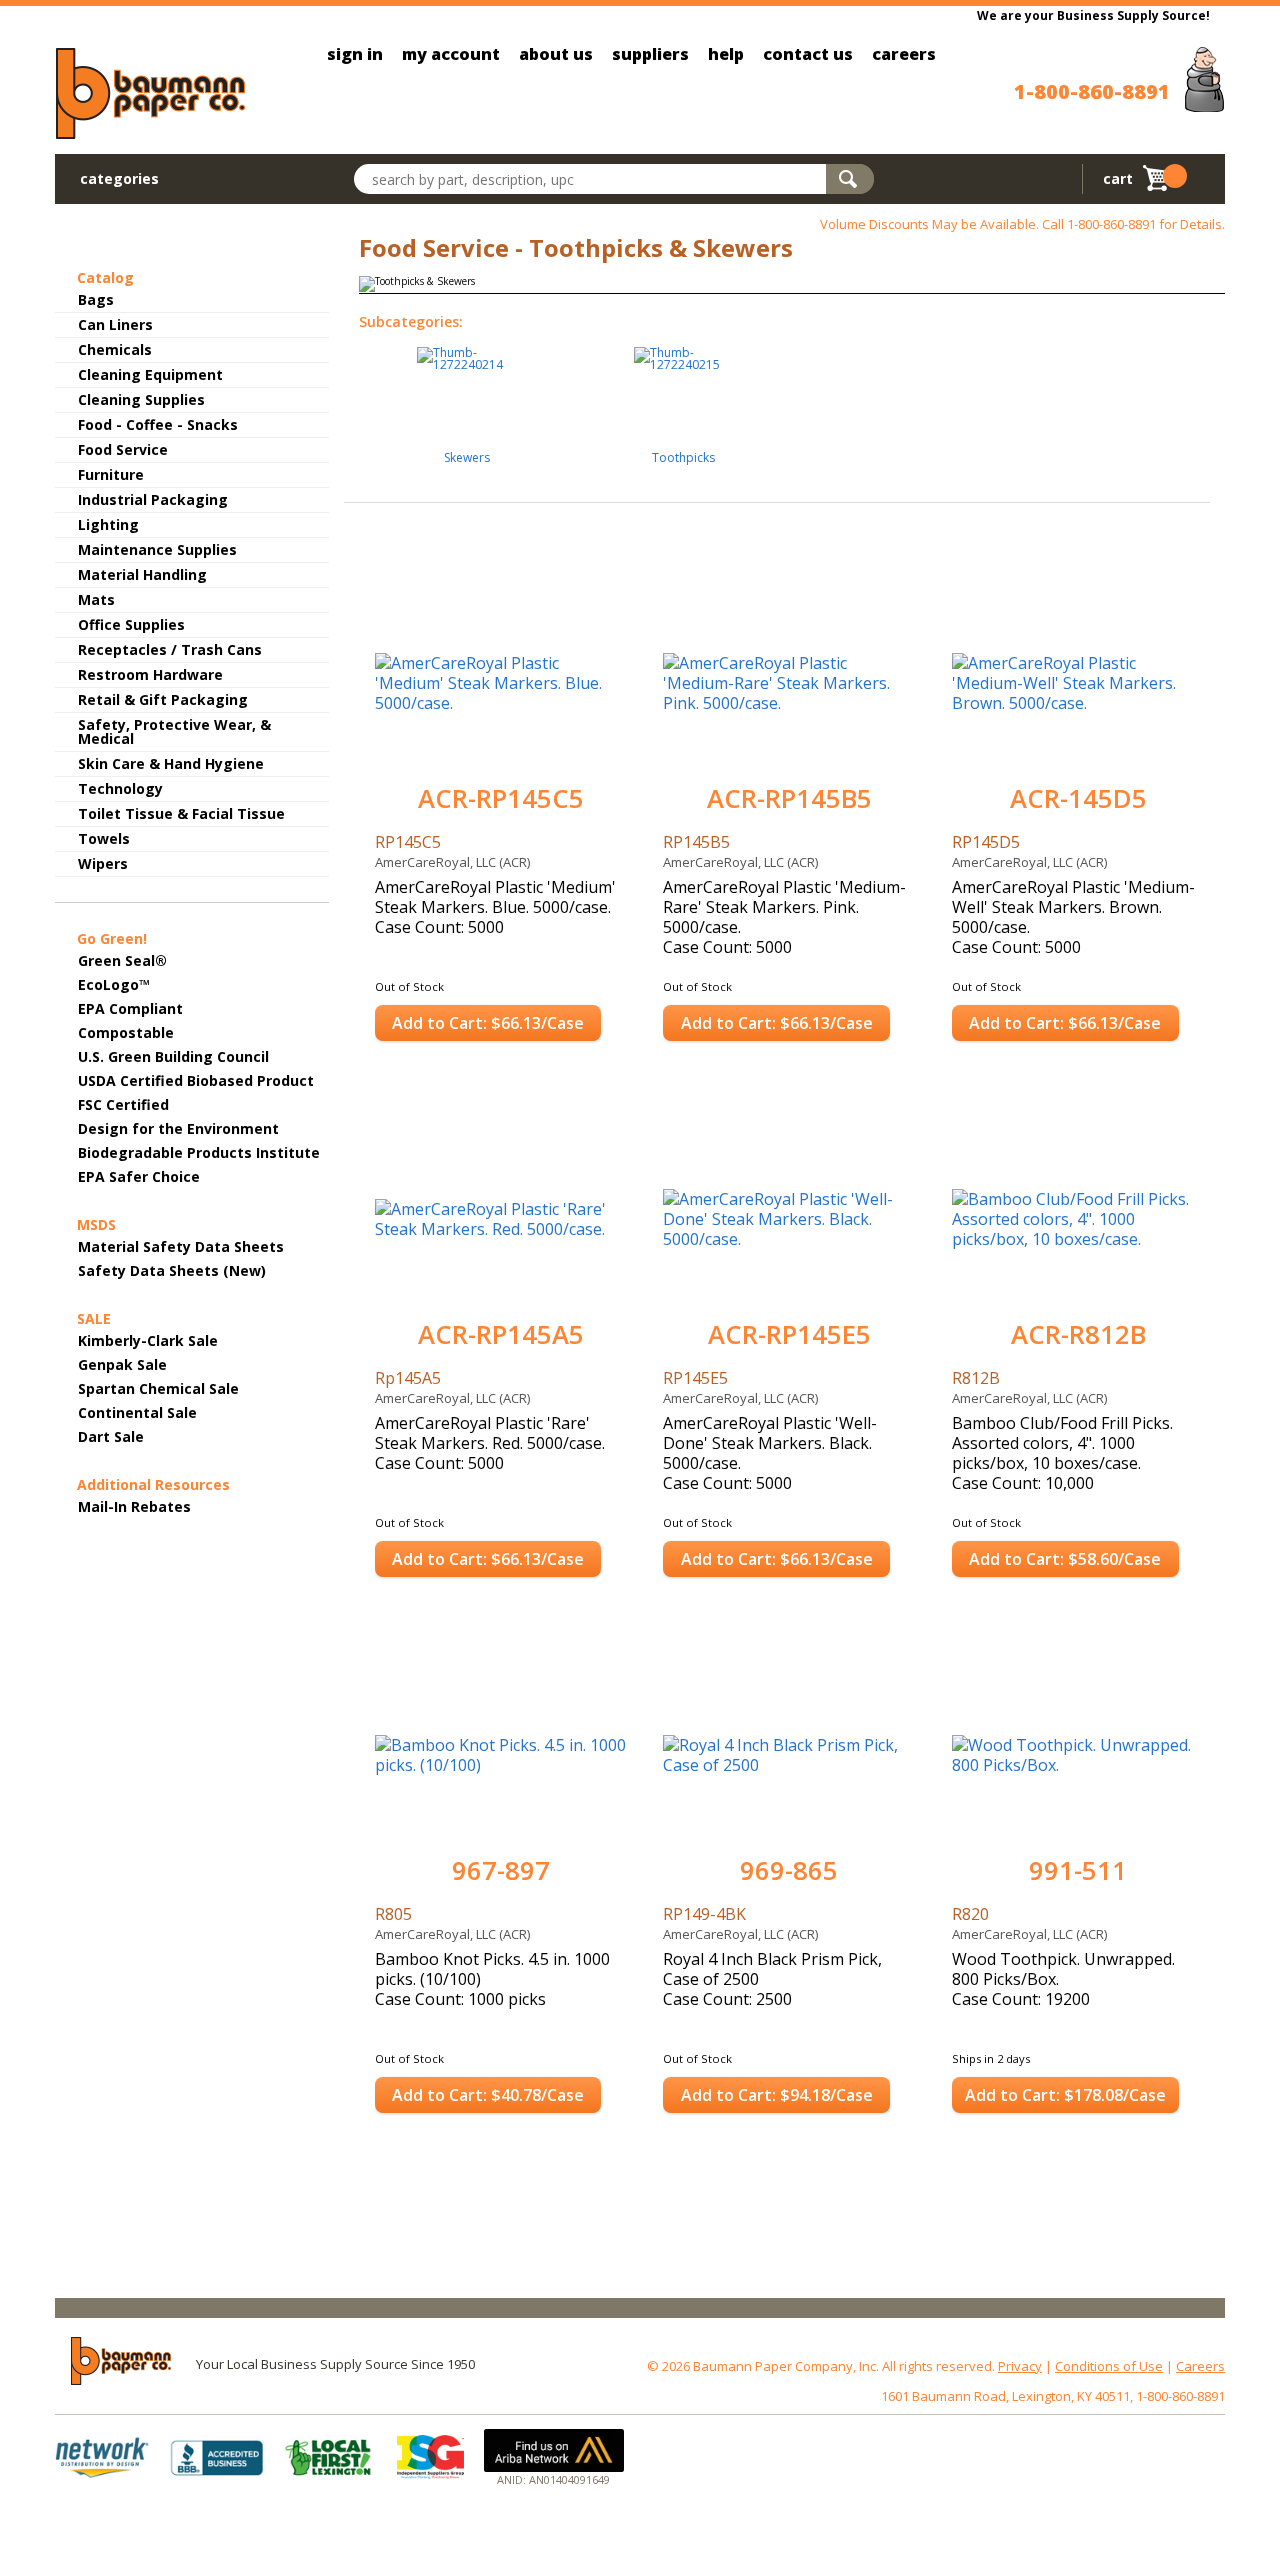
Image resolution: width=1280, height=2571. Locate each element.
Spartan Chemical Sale (158, 1388)
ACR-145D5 (1078, 798)
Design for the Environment (178, 1128)
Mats (96, 599)
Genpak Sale (122, 1364)
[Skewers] (467, 351)
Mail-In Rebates (134, 1506)
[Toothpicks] (684, 351)
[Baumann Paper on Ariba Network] (554, 2450)
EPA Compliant (130, 1008)
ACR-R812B (1078, 1334)
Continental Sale (137, 1412)
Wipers (103, 863)
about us (556, 54)
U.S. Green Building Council (173, 1056)
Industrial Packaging (153, 499)
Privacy (1020, 2366)
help (726, 54)
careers (904, 54)
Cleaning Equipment (150, 374)
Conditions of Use (1109, 2366)
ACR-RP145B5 (789, 798)
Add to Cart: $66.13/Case (488, 1023)
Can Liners (115, 324)
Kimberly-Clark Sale (148, 1340)
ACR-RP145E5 (789, 1334)
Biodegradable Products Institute (199, 1152)
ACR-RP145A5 (501, 1334)
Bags (96, 299)
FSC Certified (123, 1104)
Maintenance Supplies (157, 549)
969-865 (789, 1870)
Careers (1200, 2366)
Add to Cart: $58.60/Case (1065, 1559)
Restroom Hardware (150, 674)
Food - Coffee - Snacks (158, 424)
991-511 (1078, 1870)
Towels (104, 838)
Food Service (123, 449)
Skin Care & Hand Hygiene (171, 763)
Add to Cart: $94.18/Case (777, 2095)
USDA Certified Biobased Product (196, 1080)
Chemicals (115, 349)
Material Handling (142, 574)
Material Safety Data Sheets (181, 1246)
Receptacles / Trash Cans (170, 649)
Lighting (108, 524)
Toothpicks (683, 459)
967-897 (501, 1870)
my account (451, 54)
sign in (355, 54)
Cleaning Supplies (141, 399)
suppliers (650, 54)
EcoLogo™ (114, 984)
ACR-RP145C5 (501, 798)
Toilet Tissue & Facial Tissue (181, 813)
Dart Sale (111, 1436)
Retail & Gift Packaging (163, 699)
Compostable (126, 1032)
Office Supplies (131, 624)
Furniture (111, 474)
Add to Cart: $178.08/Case (1065, 2095)
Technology (120, 788)
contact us (808, 54)
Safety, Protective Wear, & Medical (174, 731)
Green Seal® (122, 960)
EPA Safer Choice (139, 1176)
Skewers (467, 459)
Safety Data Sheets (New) (172, 1270)
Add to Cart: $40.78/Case (488, 2095)
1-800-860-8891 (1092, 91)
